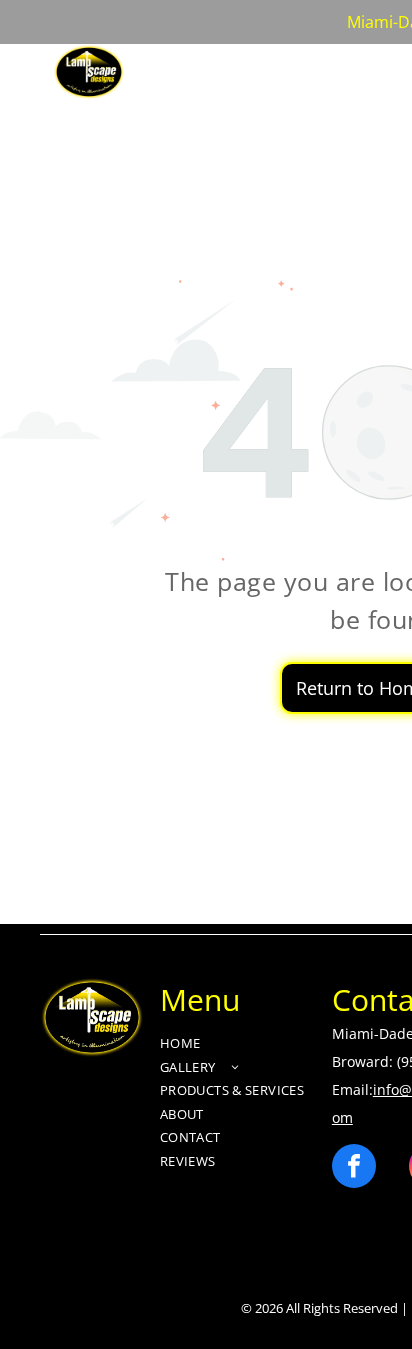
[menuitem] (192, 69)
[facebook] (354, 1168)
